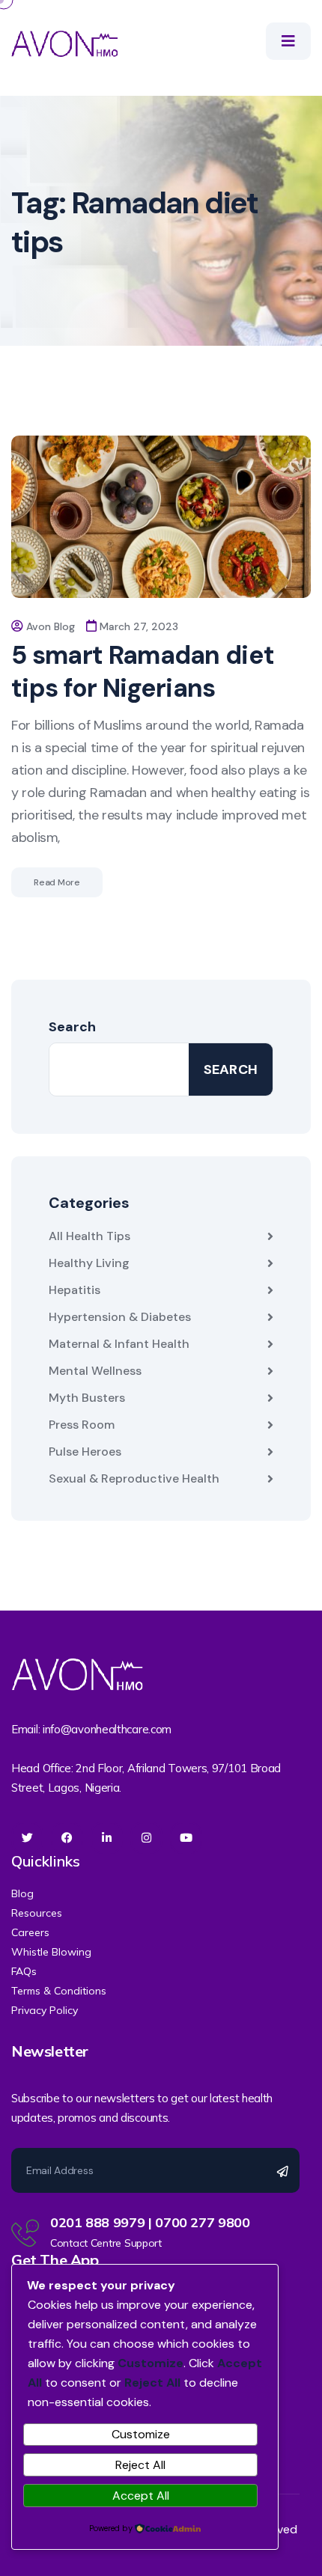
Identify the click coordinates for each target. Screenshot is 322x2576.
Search (72, 1027)
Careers (30, 1932)
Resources (37, 1913)
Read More (57, 882)
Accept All (141, 2496)
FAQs (24, 1971)
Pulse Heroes (85, 1452)
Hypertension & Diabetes (120, 1317)
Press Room (82, 1425)
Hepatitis (75, 1290)
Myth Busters (87, 1398)
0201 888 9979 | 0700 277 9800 (150, 2222)
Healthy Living (89, 1263)
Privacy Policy (45, 2010)
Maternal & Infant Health (119, 1344)
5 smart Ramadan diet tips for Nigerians (143, 672)
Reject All (140, 2465)
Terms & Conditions (59, 1991)
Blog (22, 1893)
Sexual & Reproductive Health (134, 1478)
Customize (141, 2434)
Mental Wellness (95, 1371)
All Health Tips (89, 1236)
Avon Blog (51, 626)
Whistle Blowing (51, 1952)
